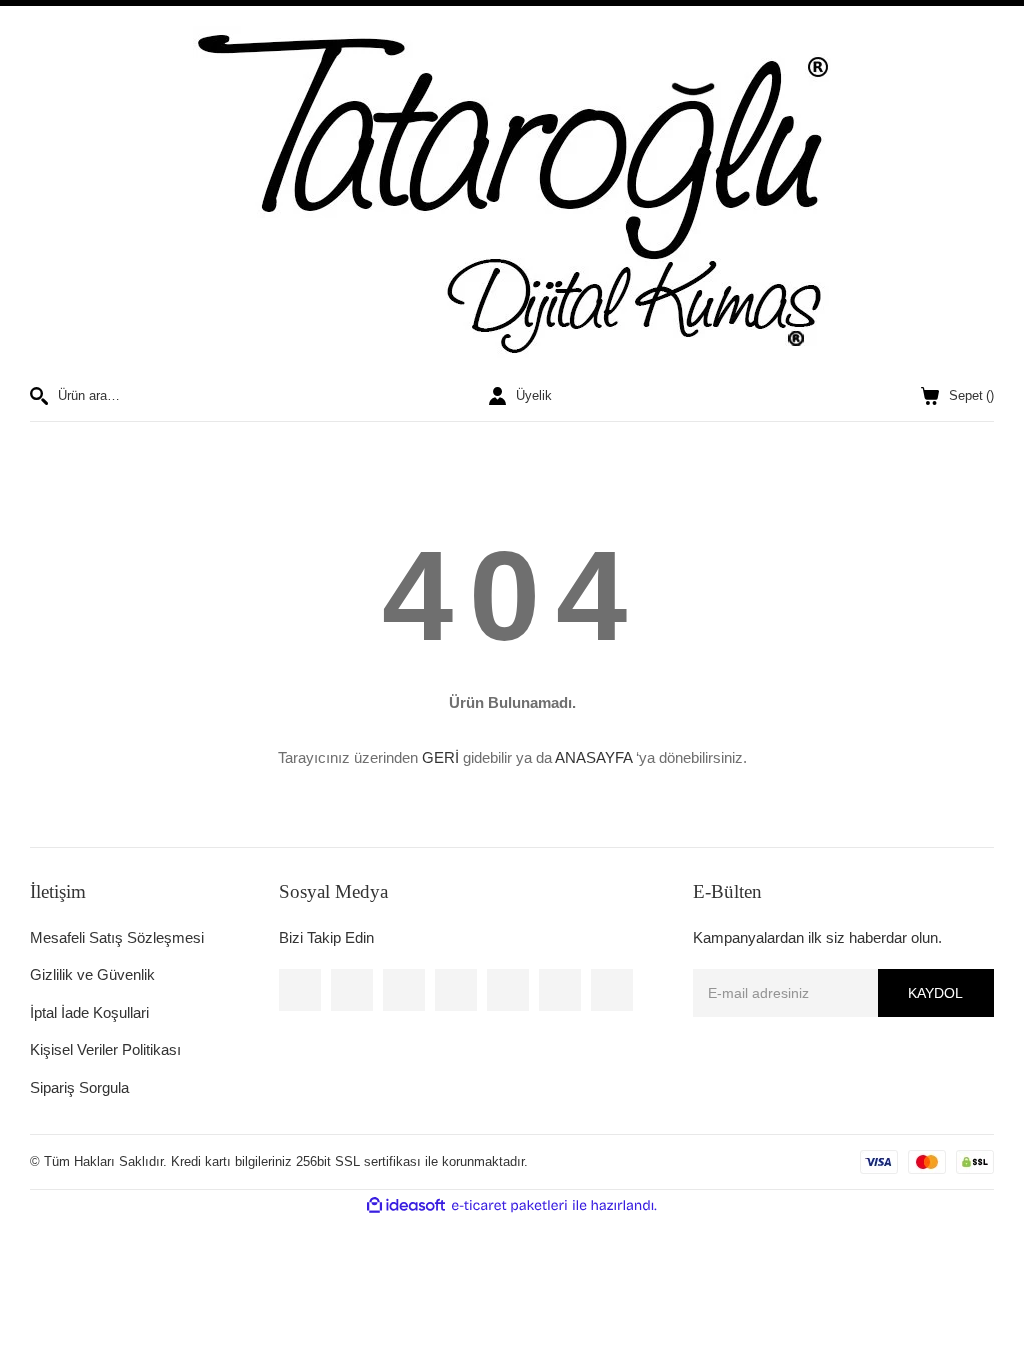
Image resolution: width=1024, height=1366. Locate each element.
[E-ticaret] (509, 1206)
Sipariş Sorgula (79, 1087)
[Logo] (512, 196)
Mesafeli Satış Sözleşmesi (117, 937)
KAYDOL (935, 993)
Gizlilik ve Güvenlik (92, 974)
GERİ (440, 757)
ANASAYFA (593, 757)
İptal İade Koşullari (89, 1012)
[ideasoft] (406, 1206)
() (971, 395)
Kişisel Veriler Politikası (105, 1049)
